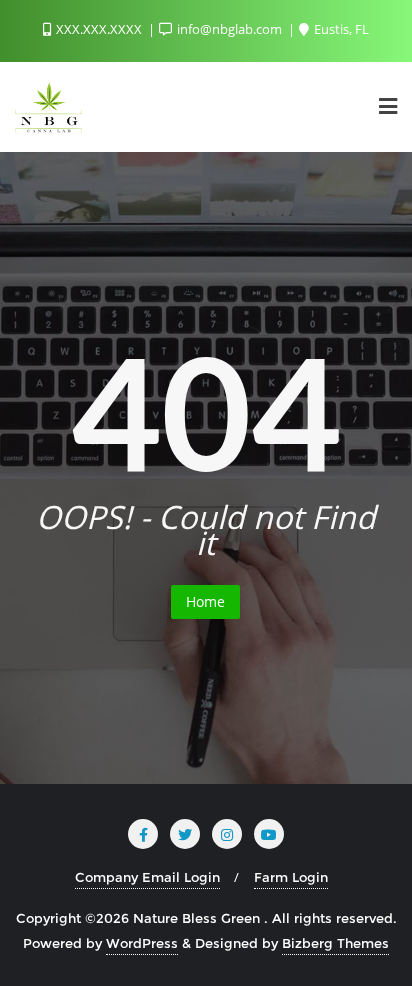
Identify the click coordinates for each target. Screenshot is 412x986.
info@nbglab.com (229, 29)
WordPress (142, 943)
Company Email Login (147, 877)
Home (205, 601)
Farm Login (291, 877)
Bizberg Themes (335, 943)
